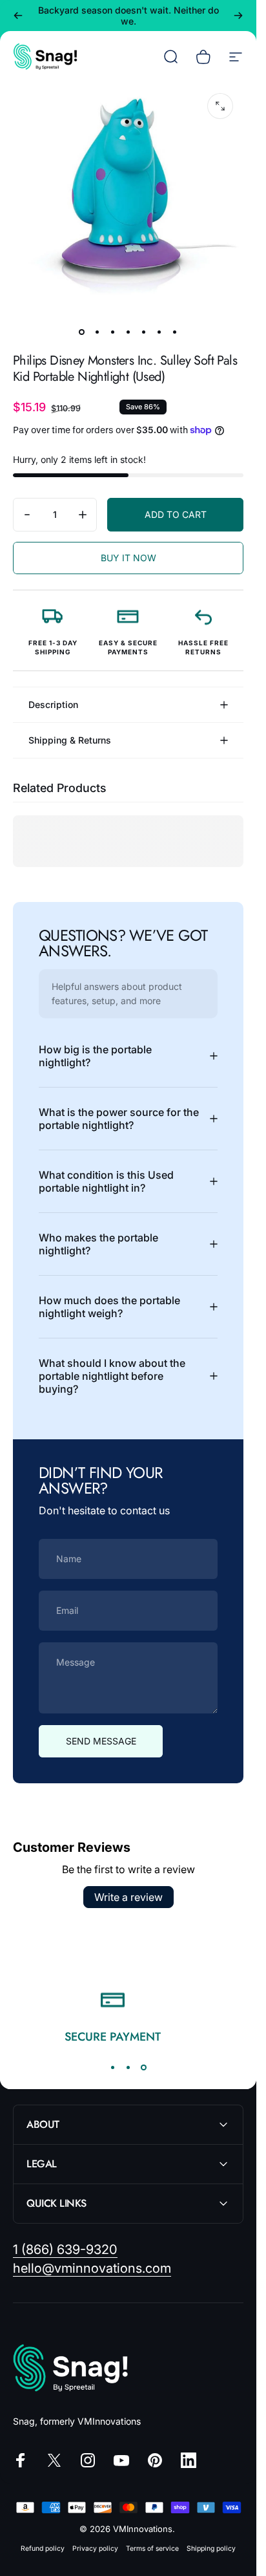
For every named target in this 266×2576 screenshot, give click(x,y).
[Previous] (18, 16)
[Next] (238, 16)
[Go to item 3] (113, 332)
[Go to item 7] (175, 332)
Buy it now (128, 558)
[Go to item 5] (144, 332)
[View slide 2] (128, 2068)
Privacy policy (95, 2549)
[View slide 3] (144, 2068)
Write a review (128, 1897)
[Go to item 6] (159, 332)
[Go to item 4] (128, 332)
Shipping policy (211, 2549)
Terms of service (152, 2549)
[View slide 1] (113, 2068)
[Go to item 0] (82, 332)
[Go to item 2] (97, 332)
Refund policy (43, 2549)
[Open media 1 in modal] (220, 106)
